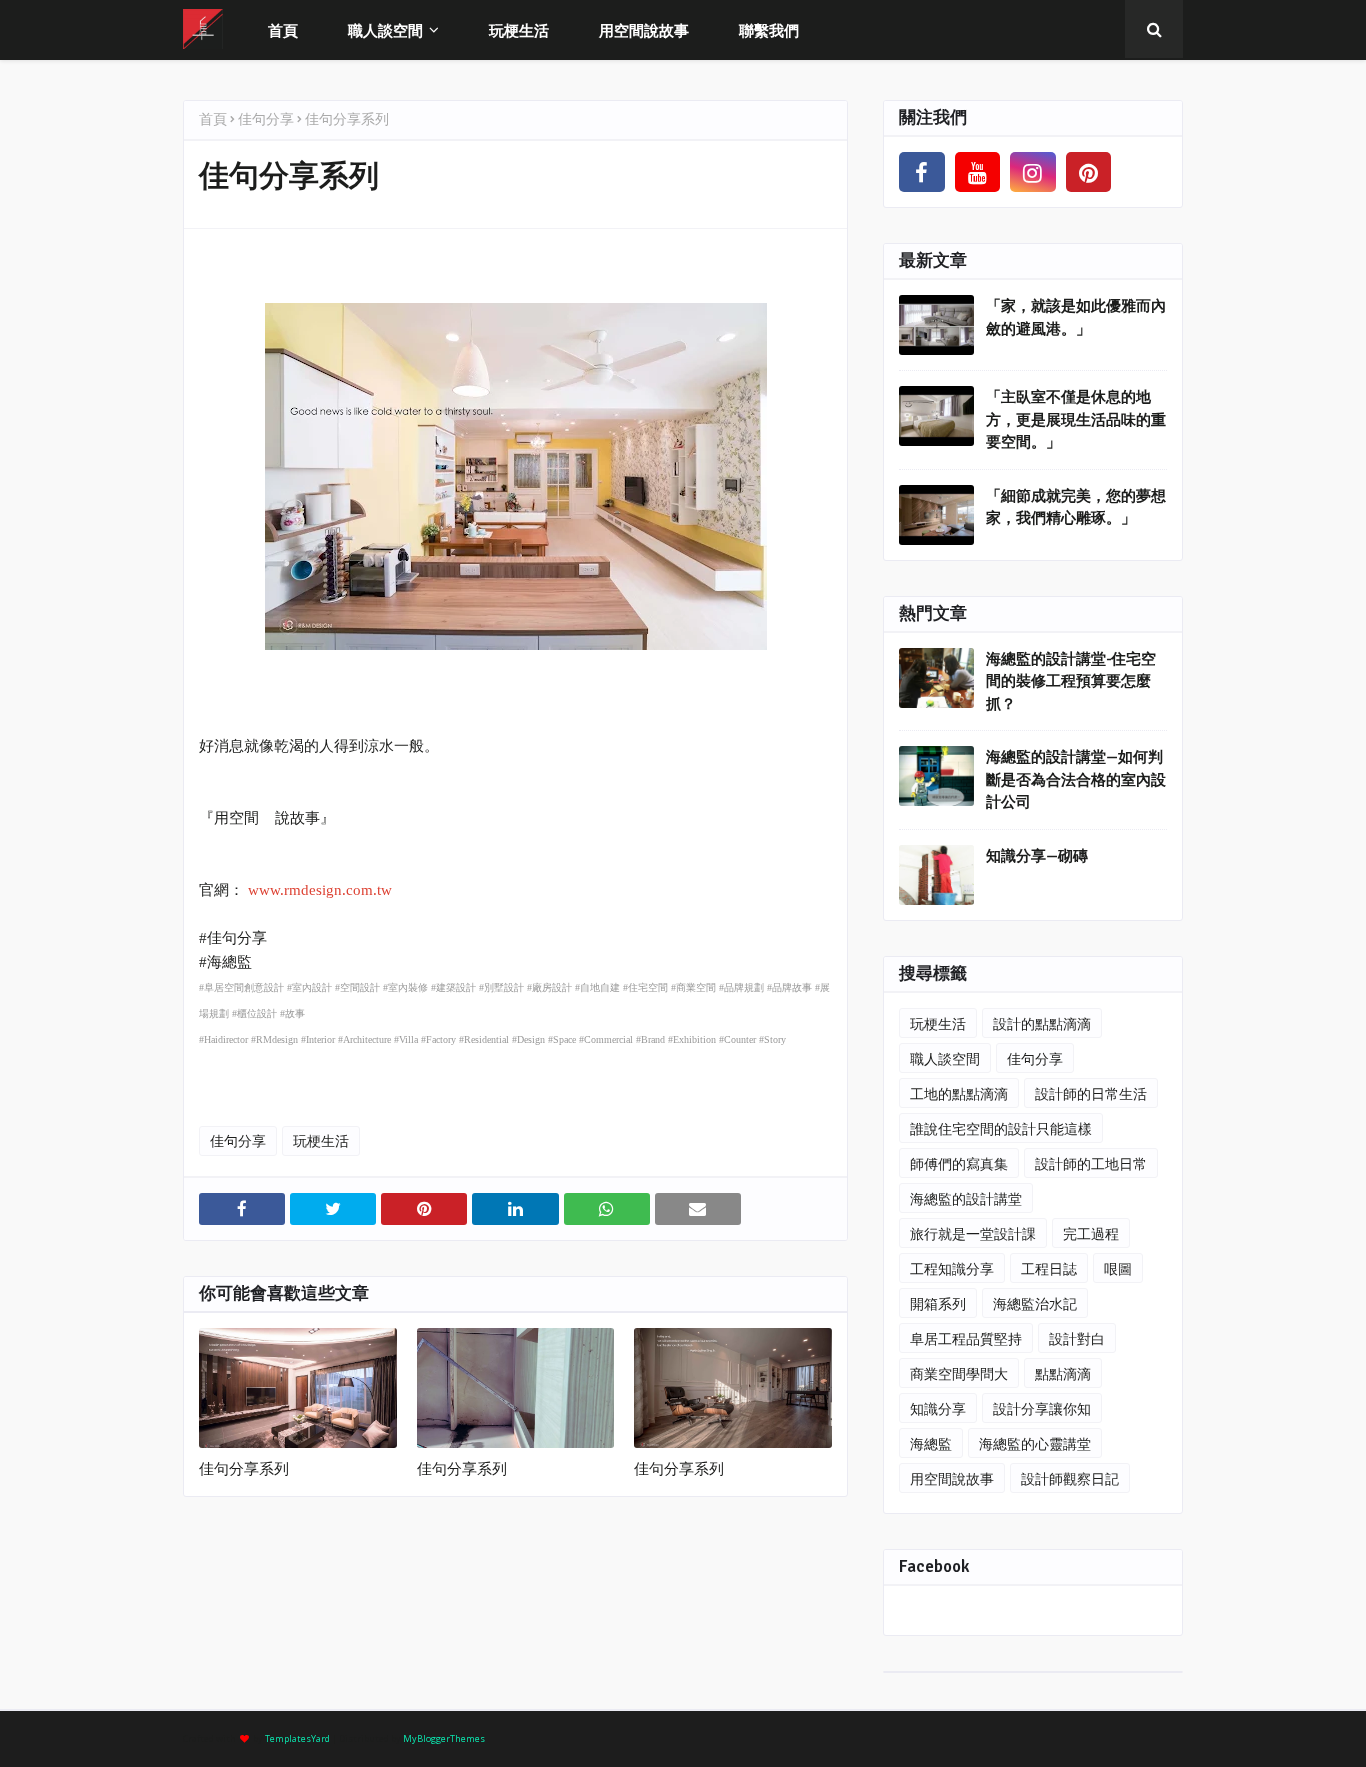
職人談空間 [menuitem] (385, 30)
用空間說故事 (952, 1478)
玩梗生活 (321, 1140)
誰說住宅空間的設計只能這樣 (1001, 1128)
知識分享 (938, 1408)
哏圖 (1118, 1268)
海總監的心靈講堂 (1035, 1443)
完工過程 (1091, 1233)
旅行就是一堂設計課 (973, 1233)
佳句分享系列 (244, 1469)
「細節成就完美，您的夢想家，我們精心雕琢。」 (1076, 507)
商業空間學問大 (959, 1373)
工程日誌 (1049, 1268)
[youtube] (978, 172)
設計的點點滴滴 (1042, 1023)
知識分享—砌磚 (1037, 856)
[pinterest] (1089, 172)
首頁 (213, 118)
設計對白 (1077, 1338)
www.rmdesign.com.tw (320, 890)
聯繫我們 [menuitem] (769, 30)
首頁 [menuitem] (283, 30)
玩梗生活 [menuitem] (519, 30)
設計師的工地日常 (1091, 1163)
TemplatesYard (297, 1738)
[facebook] (922, 172)
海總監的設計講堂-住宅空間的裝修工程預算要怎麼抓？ (1071, 681)
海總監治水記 (1035, 1303)
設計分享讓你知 (1042, 1408)
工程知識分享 (952, 1268)
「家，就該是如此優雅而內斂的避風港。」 (1076, 317)
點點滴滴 (1063, 1373)
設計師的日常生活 (1091, 1093)
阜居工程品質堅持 (966, 1338)
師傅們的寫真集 (959, 1163)
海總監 (931, 1443)
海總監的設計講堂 (966, 1198)
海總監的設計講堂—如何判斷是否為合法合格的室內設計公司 (1076, 779)
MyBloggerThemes (444, 1738)
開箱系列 (938, 1303)
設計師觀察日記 (1070, 1478)
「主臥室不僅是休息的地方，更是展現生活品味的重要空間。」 (1076, 419)
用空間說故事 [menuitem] (644, 30)
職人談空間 (945, 1058)
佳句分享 (266, 118)
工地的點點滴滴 (959, 1093)
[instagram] (1033, 172)
